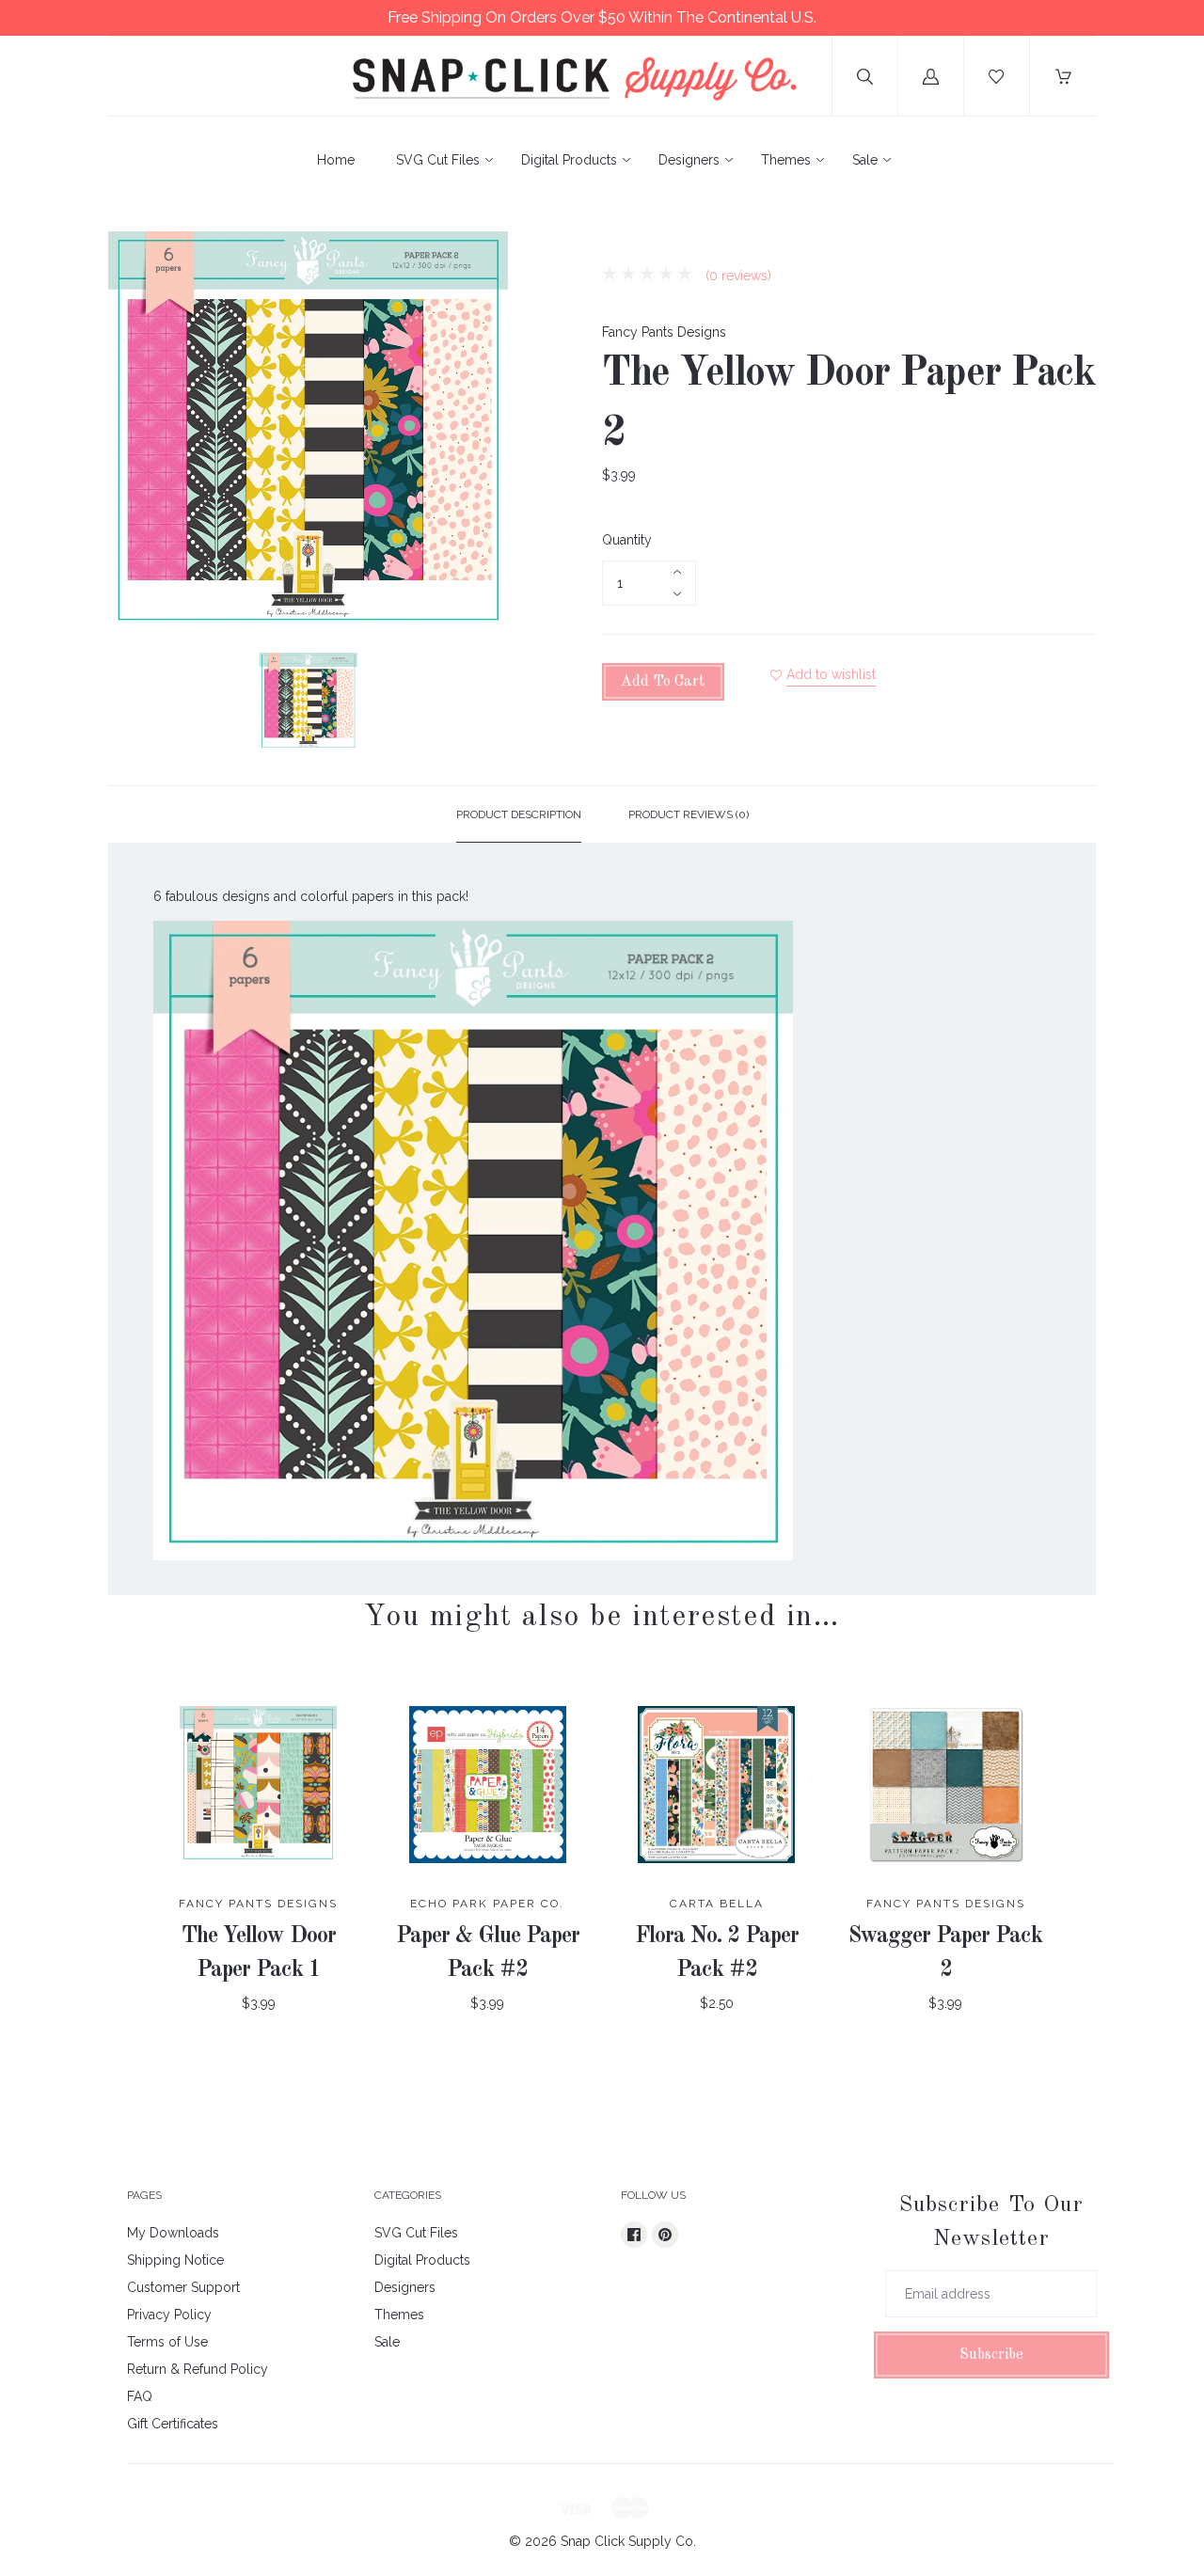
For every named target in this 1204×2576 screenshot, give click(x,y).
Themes (786, 160)
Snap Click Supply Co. (628, 2541)
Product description (519, 814)
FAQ (140, 2396)
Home (336, 160)
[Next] (485, 704)
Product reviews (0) (689, 814)
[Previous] (131, 704)
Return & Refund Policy (198, 2369)
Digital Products (569, 160)
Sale (865, 160)
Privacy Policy (169, 2315)
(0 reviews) (737, 276)
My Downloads (173, 2233)
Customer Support (183, 2287)
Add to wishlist (831, 674)
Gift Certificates (173, 2424)
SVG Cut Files (438, 160)
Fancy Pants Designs (664, 332)
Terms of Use (167, 2342)
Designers (689, 160)
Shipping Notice (175, 2260)
